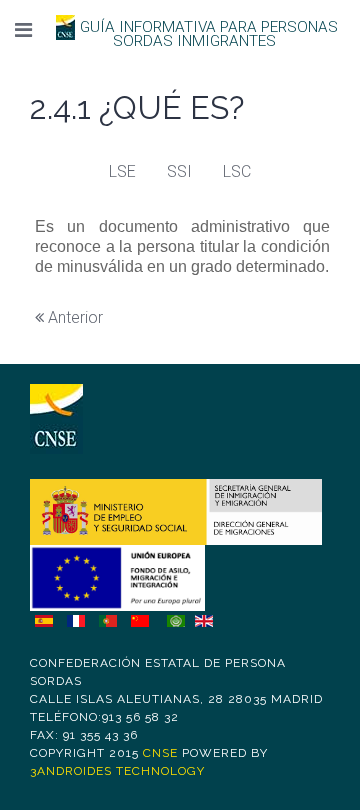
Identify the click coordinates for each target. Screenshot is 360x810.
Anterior (73, 317)
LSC (237, 171)
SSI (179, 171)
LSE (122, 171)
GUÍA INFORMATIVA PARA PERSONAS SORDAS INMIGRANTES (209, 34)
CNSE (160, 753)
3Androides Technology (117, 771)
